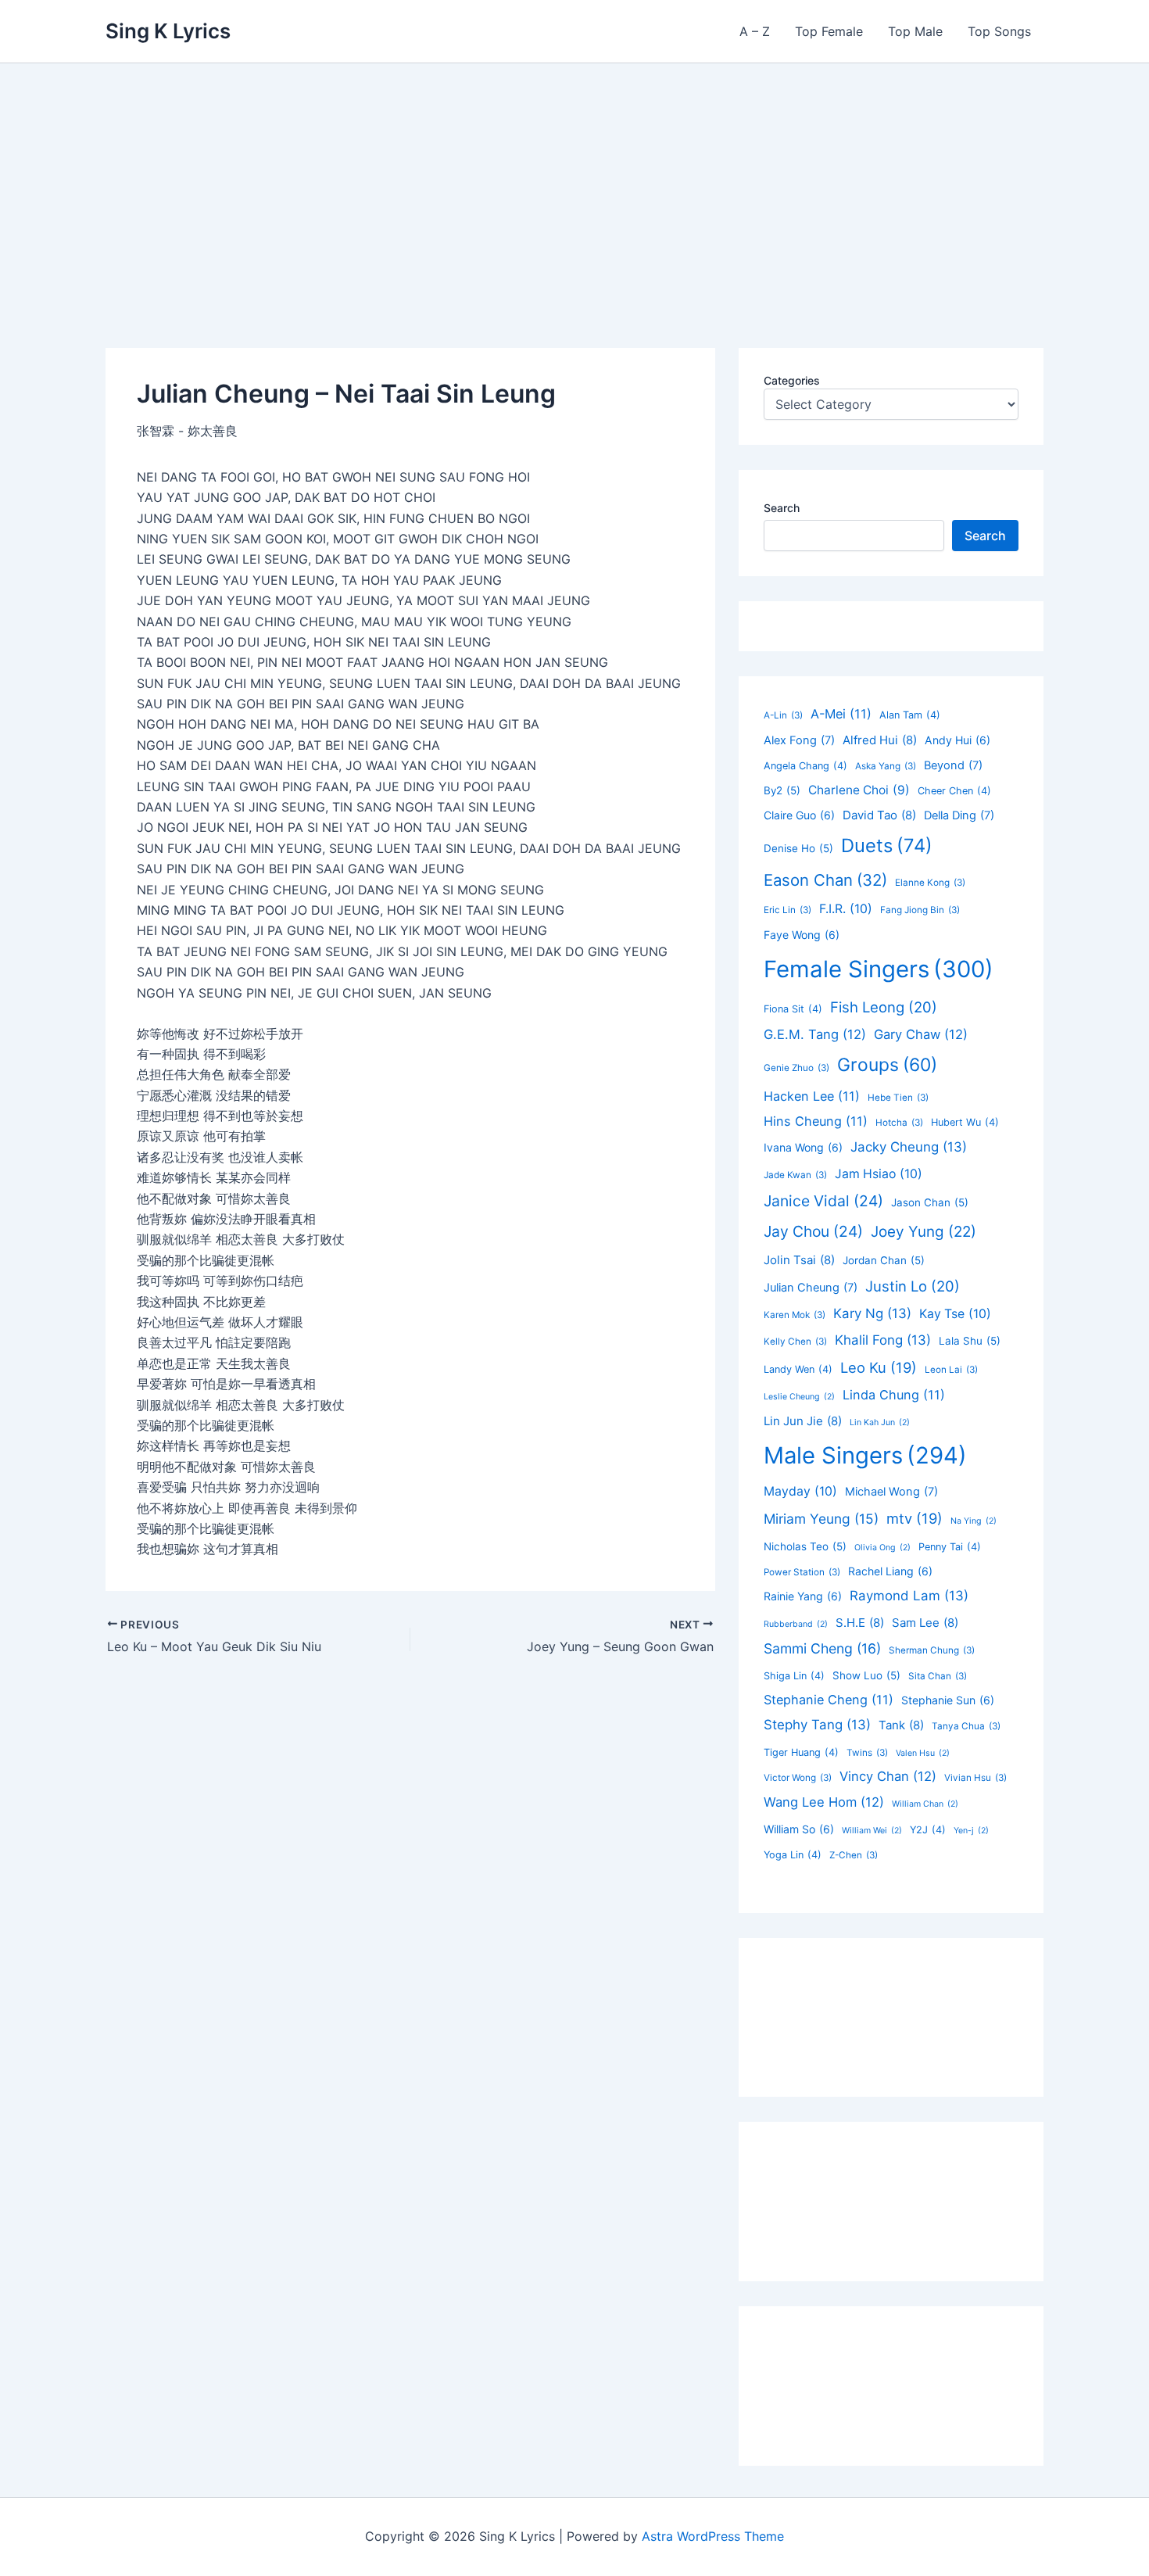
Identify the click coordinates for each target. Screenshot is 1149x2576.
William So (799, 1829)
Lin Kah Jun (880, 1422)
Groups (887, 1065)
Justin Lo (913, 1286)
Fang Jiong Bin (920, 910)
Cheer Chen (954, 791)
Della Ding (959, 815)
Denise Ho (798, 848)
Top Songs (999, 31)
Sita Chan (938, 1676)
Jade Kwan (795, 1175)
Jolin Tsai (799, 1260)
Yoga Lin (793, 1855)
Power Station (802, 1572)
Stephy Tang (817, 1725)
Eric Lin (787, 910)
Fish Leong (884, 1007)
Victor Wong (798, 1778)
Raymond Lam (909, 1596)
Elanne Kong (930, 883)
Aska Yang (886, 766)
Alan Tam (910, 715)
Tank (901, 1725)
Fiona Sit (793, 1009)
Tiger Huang (801, 1752)
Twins (867, 1753)
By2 (782, 790)
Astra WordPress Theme (713, 2536)
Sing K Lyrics (168, 31)
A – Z (755, 31)
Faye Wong (802, 935)
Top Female (829, 31)
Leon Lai (951, 1370)
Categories (792, 380)
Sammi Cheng (822, 1648)
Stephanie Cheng (829, 1700)
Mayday (800, 1491)
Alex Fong (799, 740)
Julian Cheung (811, 1288)
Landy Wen (798, 1369)
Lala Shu (970, 1341)
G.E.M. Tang (815, 1034)
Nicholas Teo (805, 1546)
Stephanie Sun (948, 1700)
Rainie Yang (803, 1596)
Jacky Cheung (909, 1147)
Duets (887, 846)
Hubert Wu (965, 1122)
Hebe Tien (898, 1098)
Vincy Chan (888, 1776)
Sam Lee (925, 1623)
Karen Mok (795, 1315)
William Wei (872, 1831)
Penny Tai (950, 1547)
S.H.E (860, 1623)
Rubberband (796, 1624)
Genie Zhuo (796, 1068)
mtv (915, 1518)
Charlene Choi (859, 790)
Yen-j (971, 1831)
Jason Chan (930, 1202)
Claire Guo (799, 815)
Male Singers (865, 1455)
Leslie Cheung (799, 1397)
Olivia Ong (882, 1548)
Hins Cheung (816, 1121)
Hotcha (899, 1123)
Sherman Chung (932, 1650)
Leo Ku (879, 1367)
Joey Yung (923, 1232)
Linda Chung (894, 1395)
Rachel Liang (890, 1571)
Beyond (953, 765)
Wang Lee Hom (824, 1802)
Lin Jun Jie (803, 1421)
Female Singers (879, 969)
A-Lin (783, 715)
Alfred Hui (880, 740)
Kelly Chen (795, 1342)
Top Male (915, 31)
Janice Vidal (823, 1201)
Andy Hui (957, 740)
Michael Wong (891, 1492)
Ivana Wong (803, 1147)
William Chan (925, 1804)
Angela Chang (805, 766)
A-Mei (841, 714)
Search (782, 508)
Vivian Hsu (975, 1778)
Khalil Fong (883, 1340)
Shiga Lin (794, 1676)
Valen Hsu (923, 1753)
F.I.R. (846, 909)
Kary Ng (872, 1313)
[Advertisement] (574, 181)
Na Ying (974, 1521)
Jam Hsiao (879, 1174)
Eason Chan (825, 880)
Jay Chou (813, 1231)
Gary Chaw (921, 1034)
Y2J (928, 1830)
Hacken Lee (812, 1096)
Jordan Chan (884, 1260)
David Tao (879, 815)
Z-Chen (854, 1855)
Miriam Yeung (821, 1519)
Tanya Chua (966, 1726)
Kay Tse (955, 1314)
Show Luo (866, 1675)
